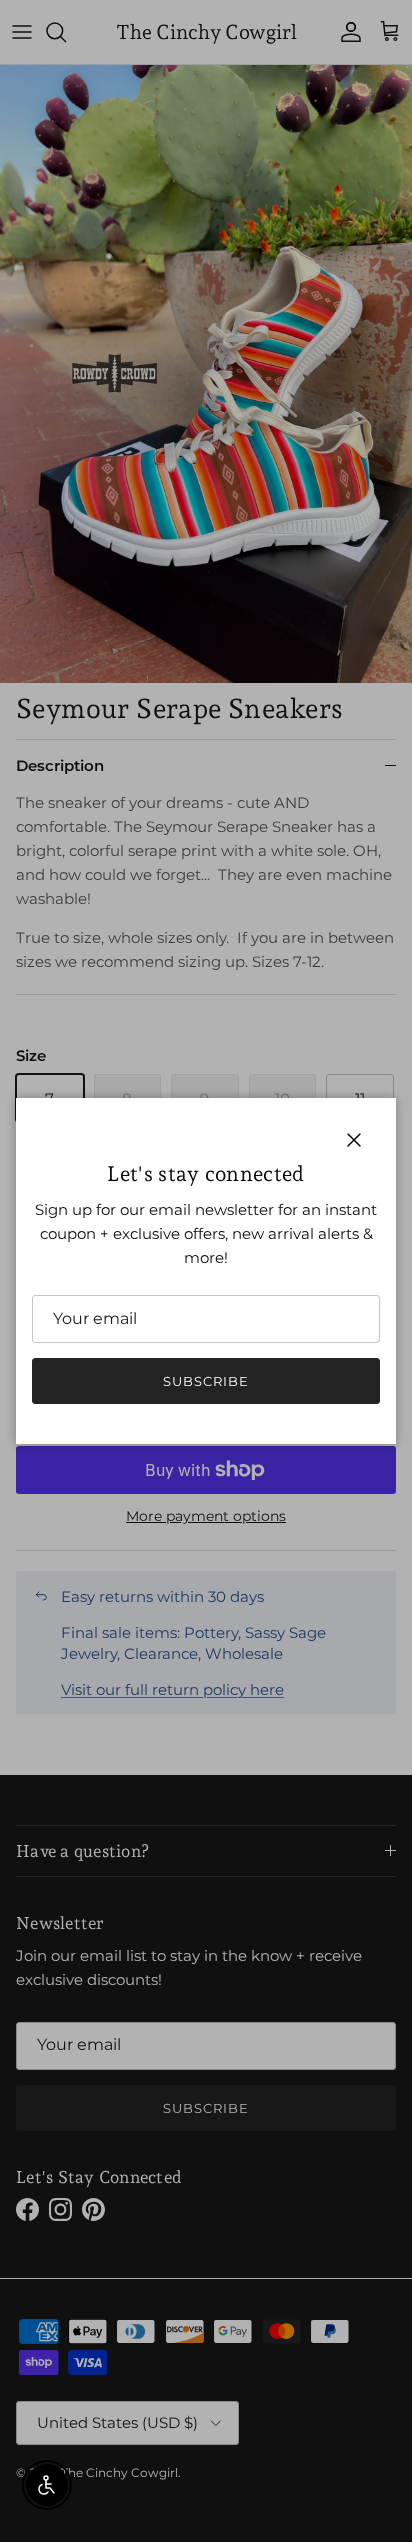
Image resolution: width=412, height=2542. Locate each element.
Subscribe (206, 1381)
